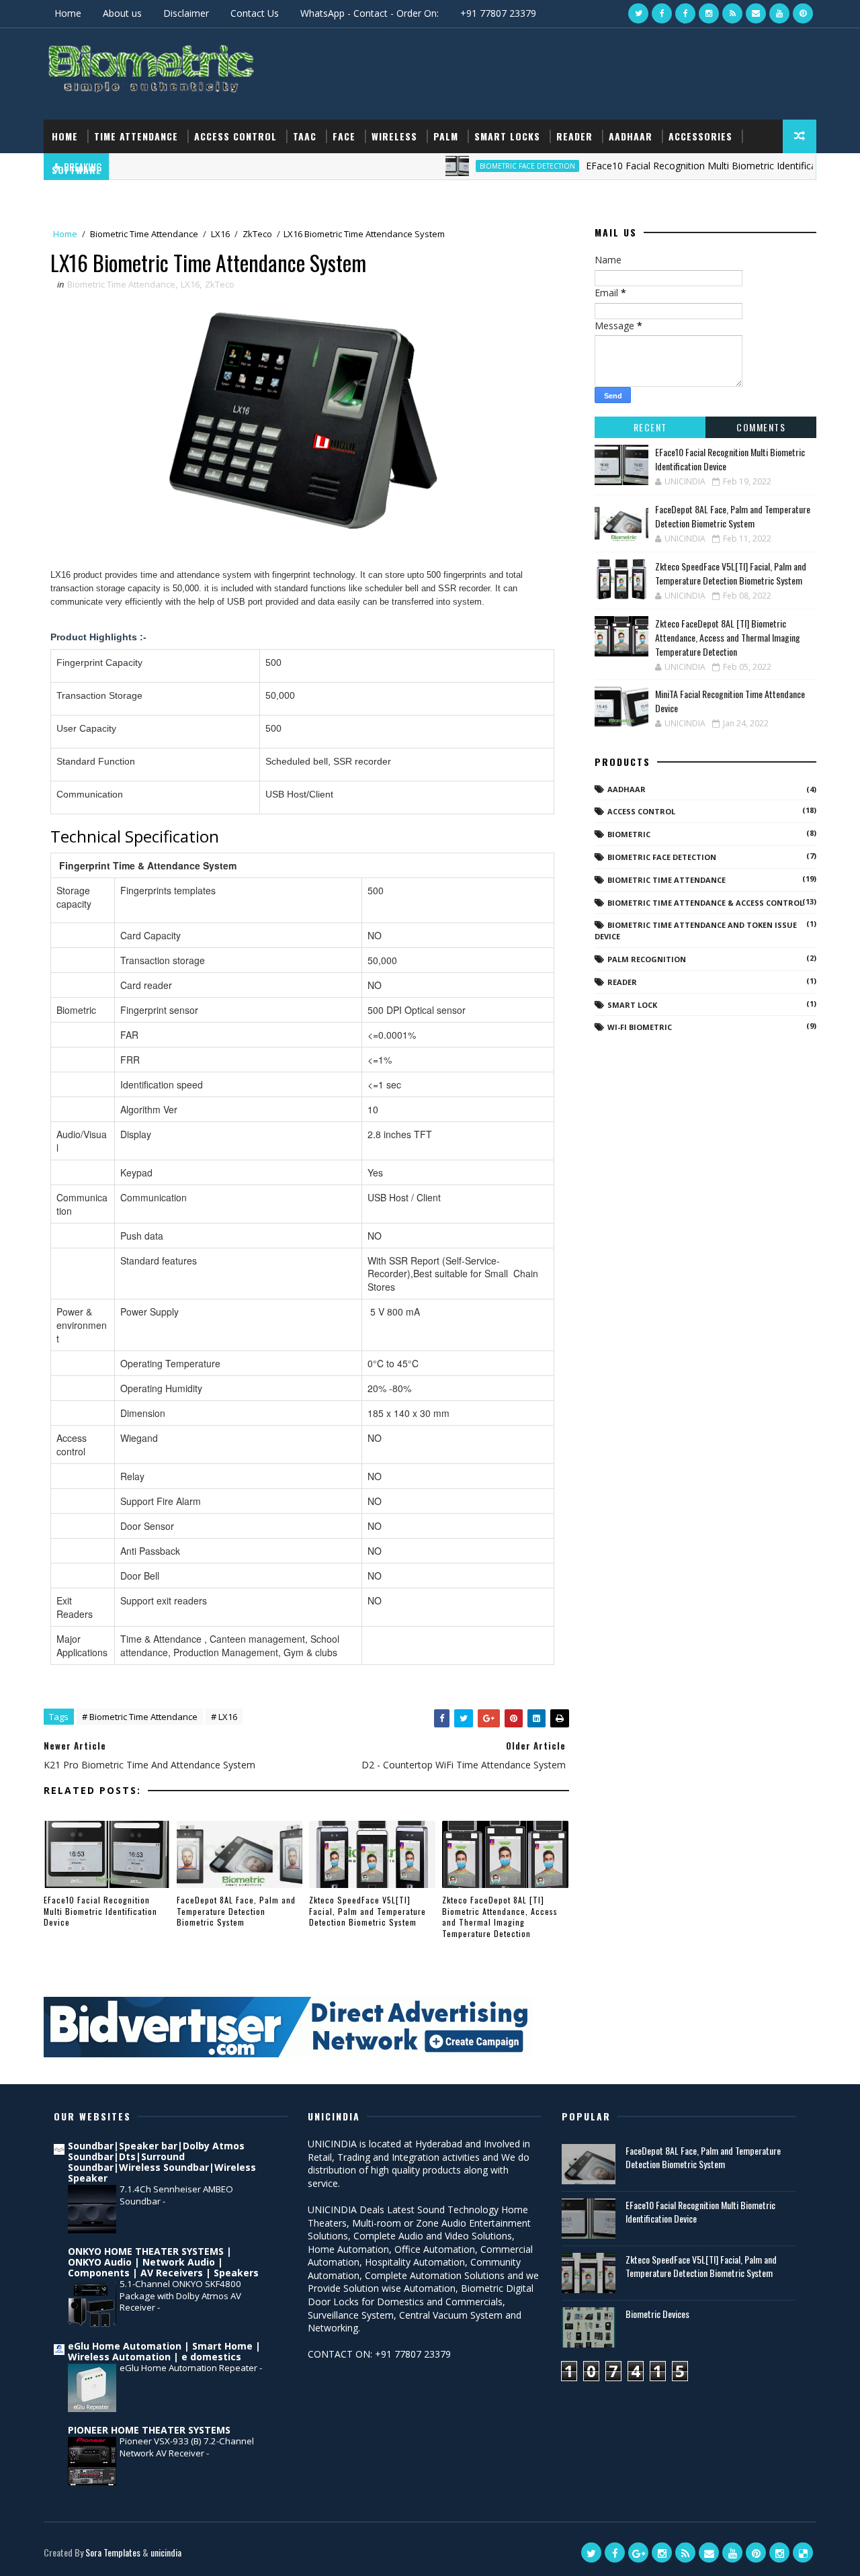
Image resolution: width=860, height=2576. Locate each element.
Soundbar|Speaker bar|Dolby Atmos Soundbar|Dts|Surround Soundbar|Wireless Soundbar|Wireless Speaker (162, 2162)
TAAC (305, 136)
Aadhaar (631, 136)
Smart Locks (507, 136)
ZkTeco (257, 234)
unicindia (166, 2552)
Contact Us (255, 13)
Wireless (394, 136)
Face (344, 136)
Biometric (629, 834)
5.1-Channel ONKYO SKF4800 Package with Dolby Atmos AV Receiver (180, 2295)
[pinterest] (803, 13)
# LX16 (224, 1717)
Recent (650, 427)
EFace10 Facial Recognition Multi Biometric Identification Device (100, 1911)
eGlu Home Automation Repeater (189, 2368)
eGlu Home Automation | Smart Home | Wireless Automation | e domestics (164, 2351)
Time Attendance (136, 136)
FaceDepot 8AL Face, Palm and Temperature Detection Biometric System (236, 1911)
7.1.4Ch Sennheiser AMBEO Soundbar (176, 2195)
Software (77, 170)
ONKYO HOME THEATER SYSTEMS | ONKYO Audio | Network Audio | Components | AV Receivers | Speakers (163, 2262)
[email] (756, 13)
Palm (446, 136)
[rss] (732, 13)
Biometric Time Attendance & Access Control (705, 903)
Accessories (700, 136)
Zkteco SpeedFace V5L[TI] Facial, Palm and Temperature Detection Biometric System (368, 1911)
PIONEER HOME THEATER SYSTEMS (149, 2430)
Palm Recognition (647, 959)
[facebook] (662, 13)
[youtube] (779, 13)
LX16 (220, 234)
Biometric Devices (657, 2314)
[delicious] (803, 2552)
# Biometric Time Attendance (140, 1717)
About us (122, 13)
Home (68, 13)
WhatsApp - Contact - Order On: (370, 13)
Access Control (235, 136)
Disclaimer (186, 13)
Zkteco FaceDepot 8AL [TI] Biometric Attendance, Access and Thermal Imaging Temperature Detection (500, 1917)
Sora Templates (113, 2552)
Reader (574, 136)
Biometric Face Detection (662, 857)
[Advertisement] (570, 73)
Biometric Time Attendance (144, 234)
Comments (761, 427)
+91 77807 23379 (498, 13)
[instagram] (709, 13)
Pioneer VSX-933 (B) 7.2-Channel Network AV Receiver (187, 2447)
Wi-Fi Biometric (640, 1027)
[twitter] (638, 13)
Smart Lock (632, 1005)
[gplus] (638, 2552)
